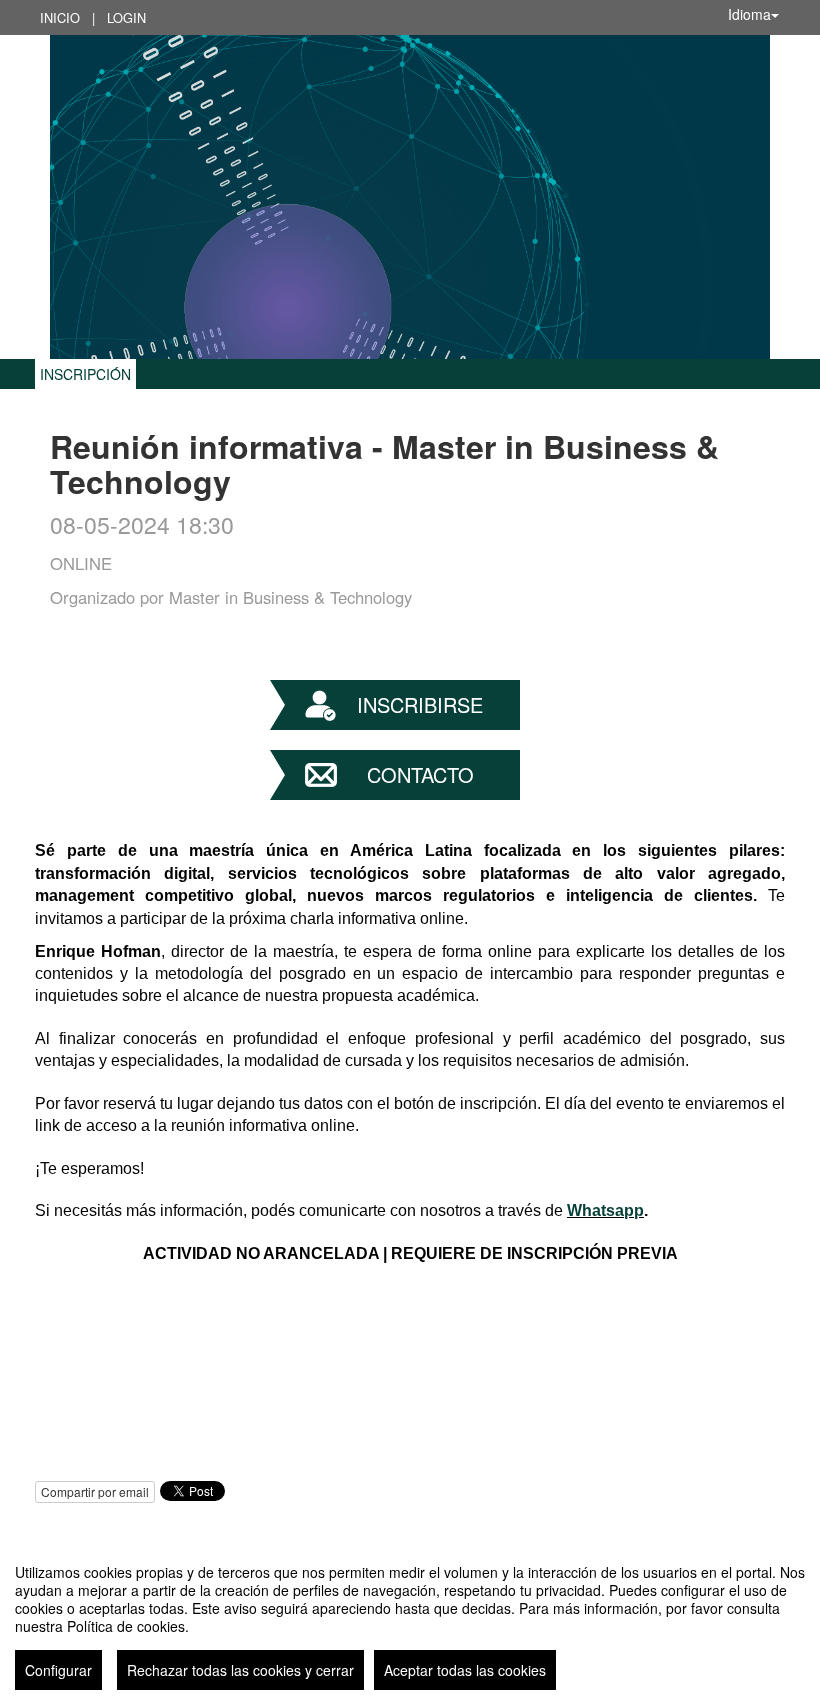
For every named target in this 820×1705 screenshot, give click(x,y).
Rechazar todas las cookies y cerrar (240, 1670)
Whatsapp (605, 1210)
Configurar (58, 1670)
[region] (410, 1619)
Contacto (420, 774)
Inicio (60, 17)
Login (126, 17)
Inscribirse (420, 704)
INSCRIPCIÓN (85, 374)
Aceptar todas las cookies (465, 1670)
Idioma (749, 14)
